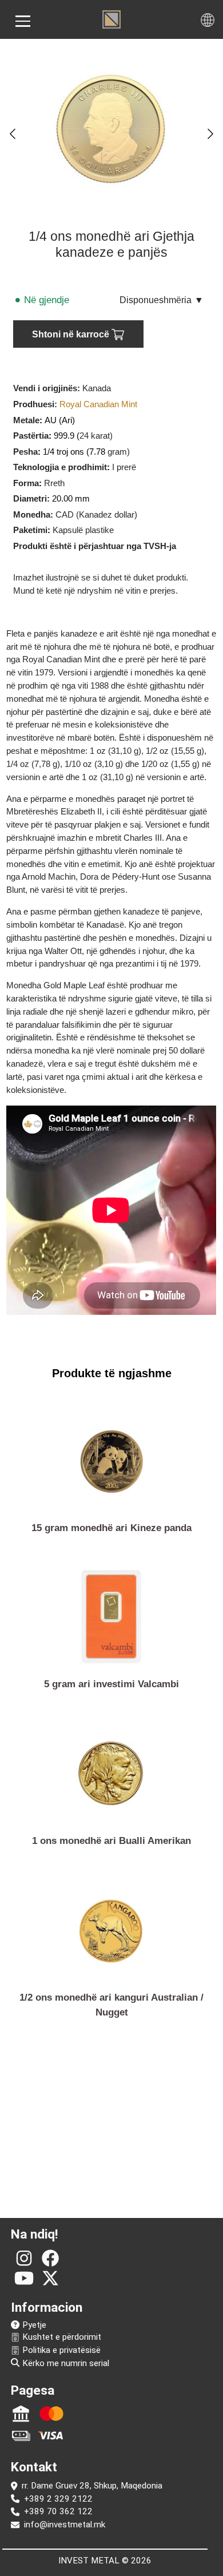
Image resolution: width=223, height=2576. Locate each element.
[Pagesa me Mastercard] (51, 2414)
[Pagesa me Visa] (51, 2435)
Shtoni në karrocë (72, 334)
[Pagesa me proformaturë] (21, 2414)
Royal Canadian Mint (98, 404)
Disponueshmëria (162, 300)
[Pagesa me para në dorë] (21, 2435)
